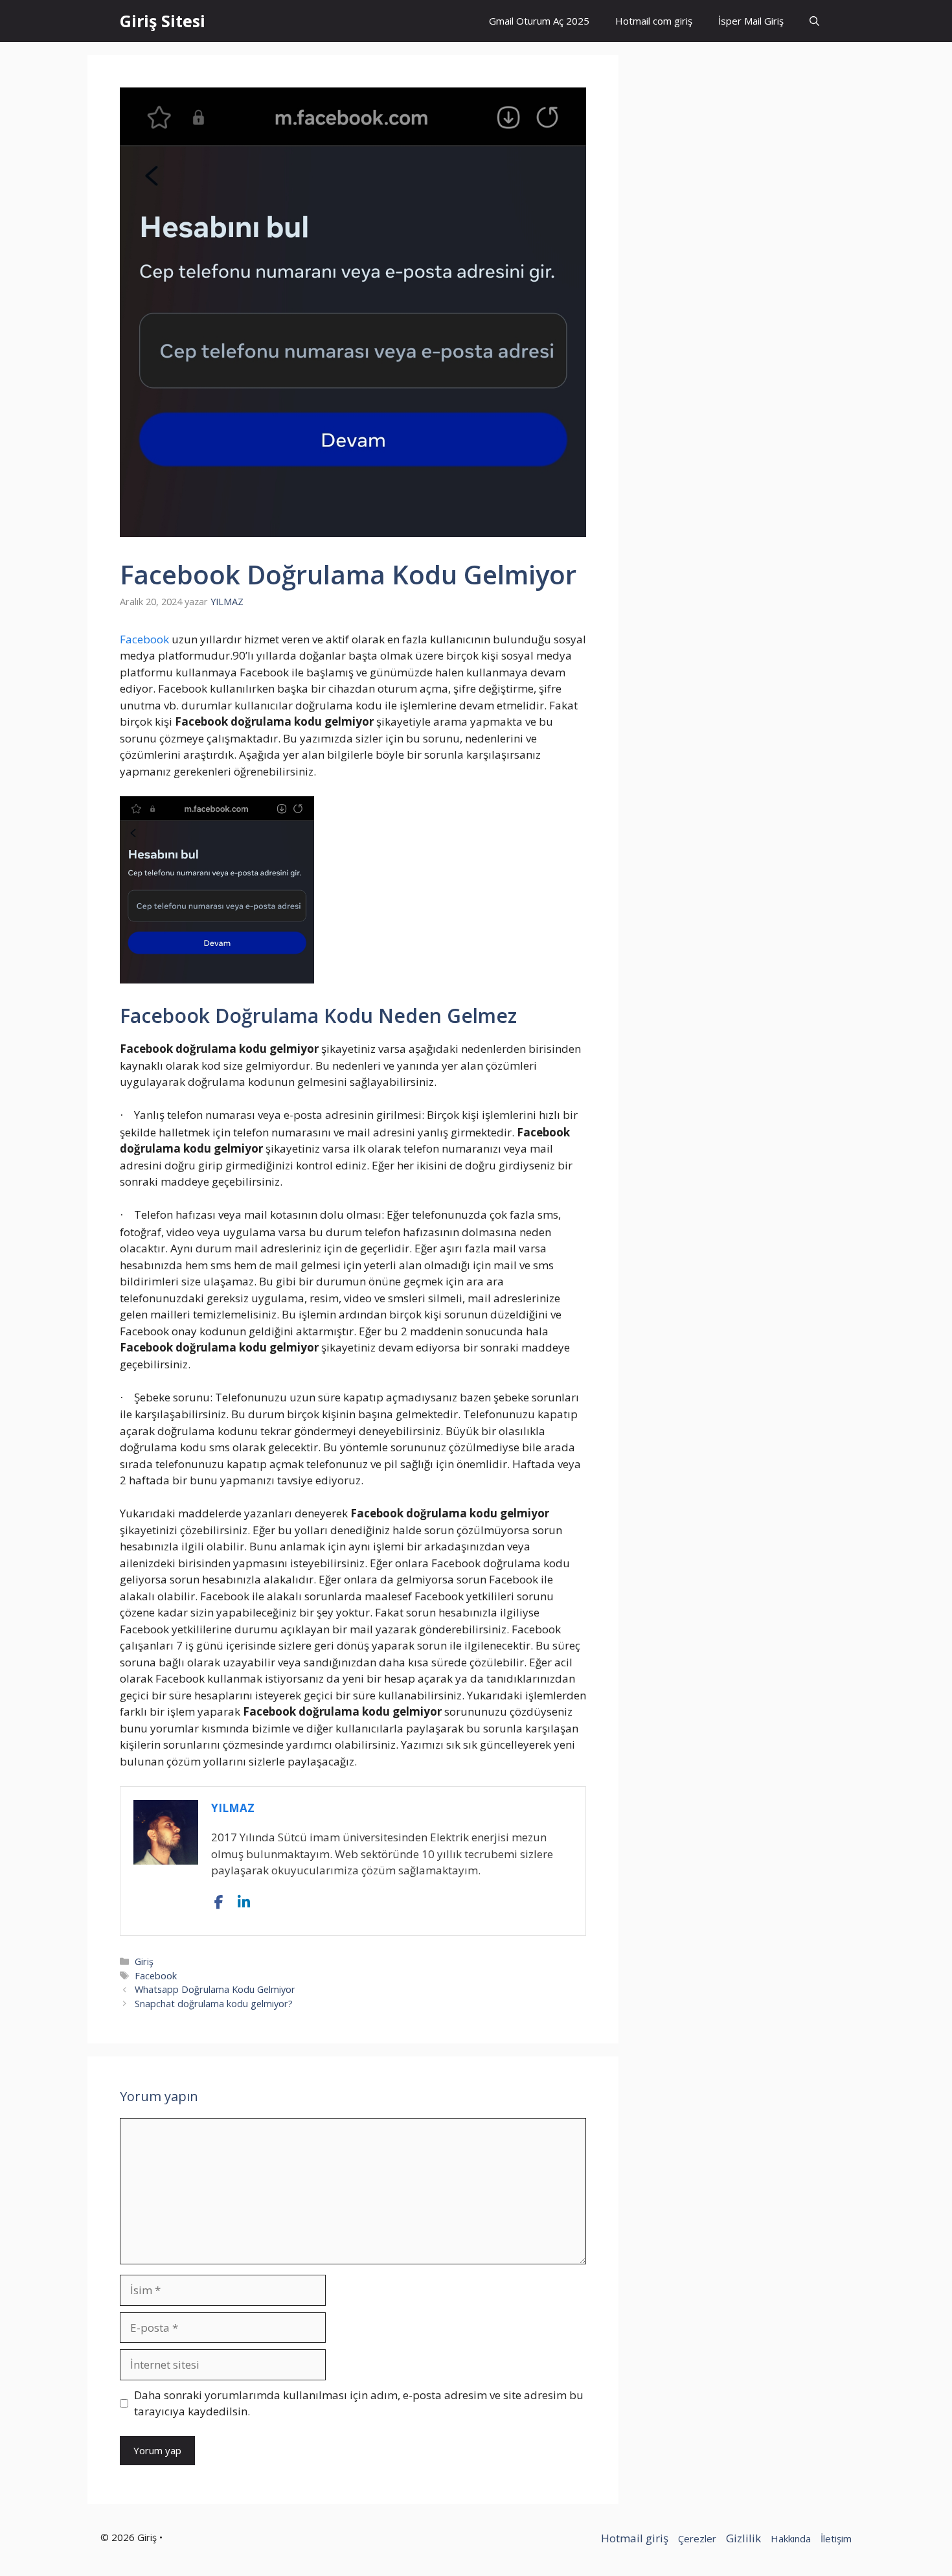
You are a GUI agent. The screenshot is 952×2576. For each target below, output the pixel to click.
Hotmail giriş (635, 2538)
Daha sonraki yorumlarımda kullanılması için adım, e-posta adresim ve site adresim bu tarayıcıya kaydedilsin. (359, 2403)
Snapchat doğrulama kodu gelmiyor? (214, 2004)
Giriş (144, 1961)
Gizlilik (743, 2538)
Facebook (144, 639)
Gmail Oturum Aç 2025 (539, 21)
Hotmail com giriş (654, 21)
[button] (814, 21)
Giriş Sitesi (163, 21)
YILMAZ (233, 1808)
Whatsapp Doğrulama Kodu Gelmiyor (215, 1989)
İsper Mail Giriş (751, 21)
